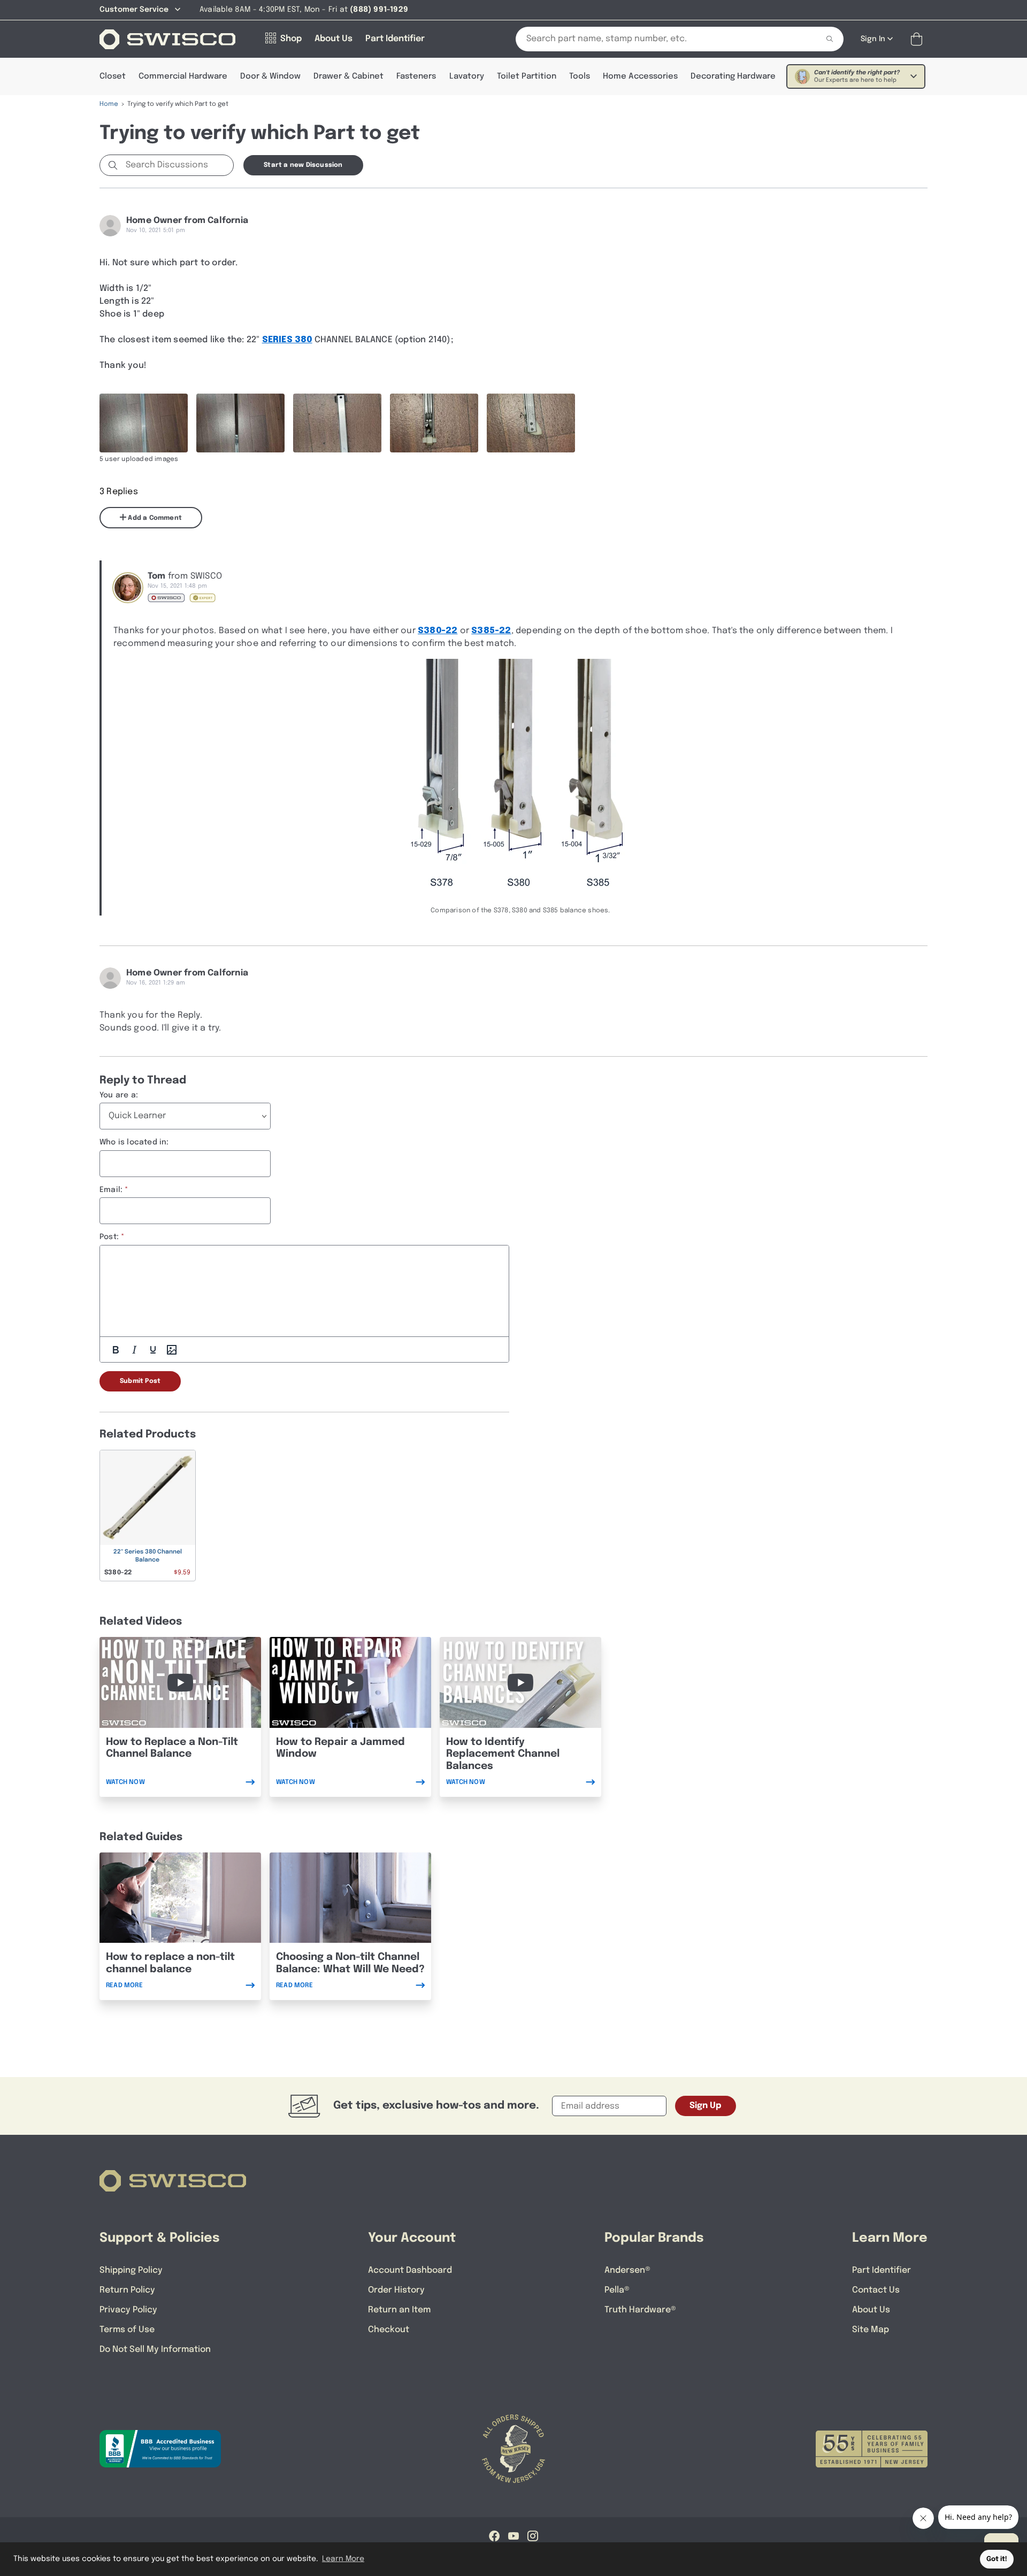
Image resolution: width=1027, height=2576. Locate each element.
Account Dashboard (410, 2270)
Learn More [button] (343, 2559)
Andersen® (627, 2270)
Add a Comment (154, 518)
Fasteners (416, 76)
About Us (871, 2310)
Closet (113, 76)
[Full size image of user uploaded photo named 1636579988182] (531, 423)
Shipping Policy (131, 2270)
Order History (396, 2290)
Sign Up (706, 2106)
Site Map (871, 2330)
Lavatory (467, 76)
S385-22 (491, 631)
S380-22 (438, 631)
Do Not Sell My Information (155, 2350)
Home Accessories (640, 76)
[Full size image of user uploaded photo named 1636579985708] (337, 423)
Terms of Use (127, 2330)
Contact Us (876, 2290)
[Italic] (134, 1350)
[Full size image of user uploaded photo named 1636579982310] (144, 423)
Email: (111, 1190)
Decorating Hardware (733, 76)
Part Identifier (882, 2270)
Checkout (389, 2330)
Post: (109, 1237)
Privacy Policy (128, 2310)
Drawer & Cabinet (348, 76)
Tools (580, 76)
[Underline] (153, 1350)
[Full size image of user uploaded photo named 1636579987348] (434, 423)
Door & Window (270, 76)
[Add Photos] (172, 1350)
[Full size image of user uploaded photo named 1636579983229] (240, 423)
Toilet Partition (527, 76)
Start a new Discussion (303, 165)
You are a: (119, 1095)
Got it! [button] (997, 2559)
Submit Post (140, 1381)
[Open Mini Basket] (919, 39)
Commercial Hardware (183, 76)
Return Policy (127, 2290)
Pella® (617, 2290)
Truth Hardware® (640, 2310)
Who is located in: (134, 1142)
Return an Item (399, 2310)
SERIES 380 (287, 340)
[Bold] (116, 1350)
